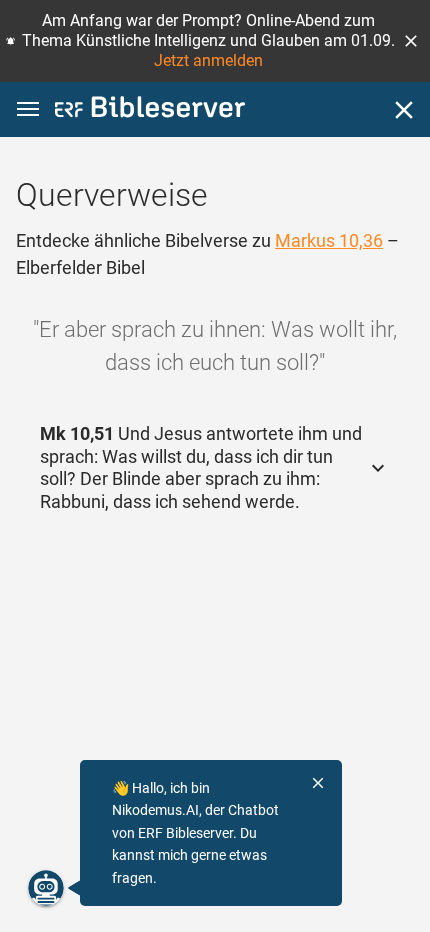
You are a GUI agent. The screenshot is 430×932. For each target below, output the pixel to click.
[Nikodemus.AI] (46, 888)
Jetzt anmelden (208, 60)
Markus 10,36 (329, 240)
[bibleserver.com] (150, 110)
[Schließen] (404, 110)
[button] (411, 41)
